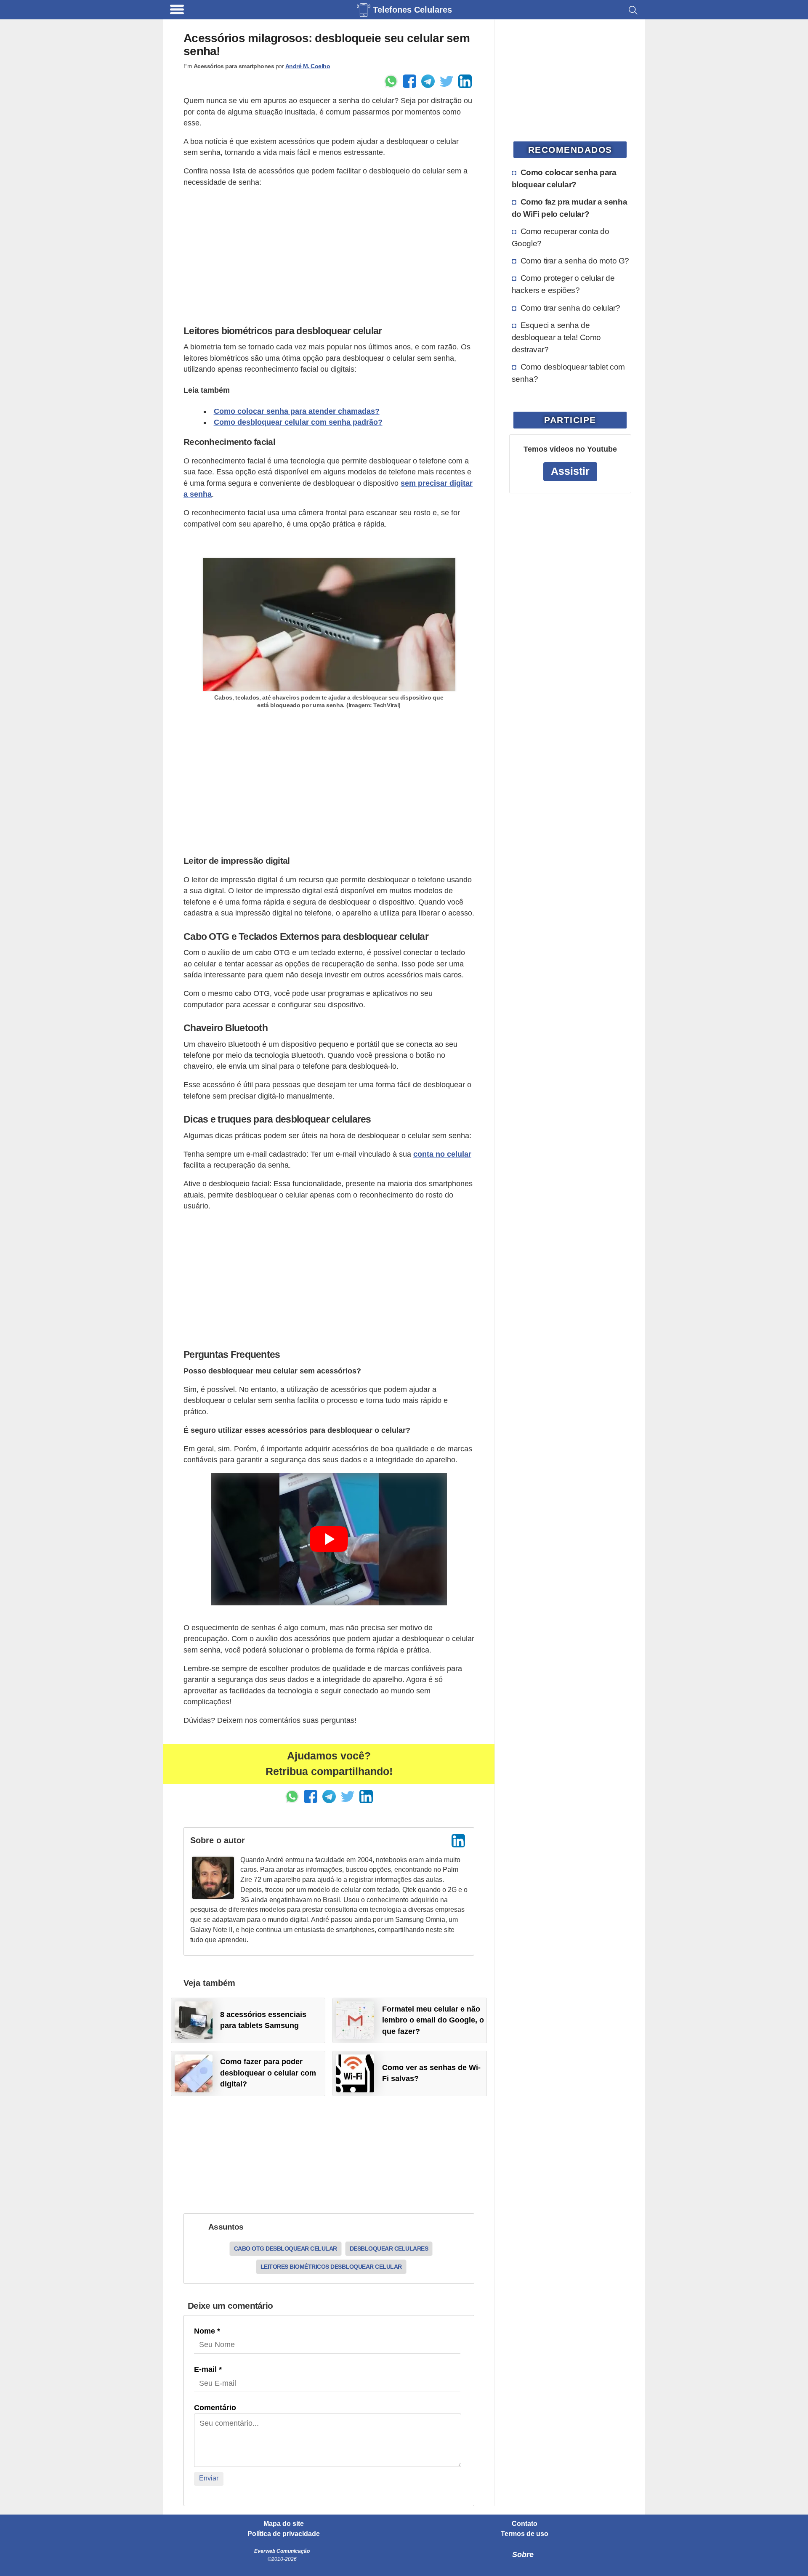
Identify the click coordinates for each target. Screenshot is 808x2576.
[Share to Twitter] (447, 81)
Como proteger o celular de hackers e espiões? (563, 284)
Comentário (215, 2408)
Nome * (207, 2331)
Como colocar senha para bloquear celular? (564, 178)
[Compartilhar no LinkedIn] (465, 81)
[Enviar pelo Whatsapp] (391, 81)
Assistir (570, 471)
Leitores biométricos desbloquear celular (331, 2267)
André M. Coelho (308, 66)
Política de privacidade (284, 2534)
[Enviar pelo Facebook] (409, 81)
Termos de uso (525, 2534)
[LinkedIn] (458, 1841)
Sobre (523, 2555)
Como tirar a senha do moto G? (575, 261)
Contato (525, 2524)
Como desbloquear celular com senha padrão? (298, 422)
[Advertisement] (329, 254)
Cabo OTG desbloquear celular (286, 2249)
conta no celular (442, 1154)
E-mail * (208, 2369)
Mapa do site (284, 2524)
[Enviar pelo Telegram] (428, 81)
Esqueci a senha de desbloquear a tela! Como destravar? (556, 337)
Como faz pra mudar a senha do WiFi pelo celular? (570, 208)
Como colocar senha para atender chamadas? (297, 411)
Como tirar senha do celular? (570, 308)
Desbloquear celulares (389, 2249)
